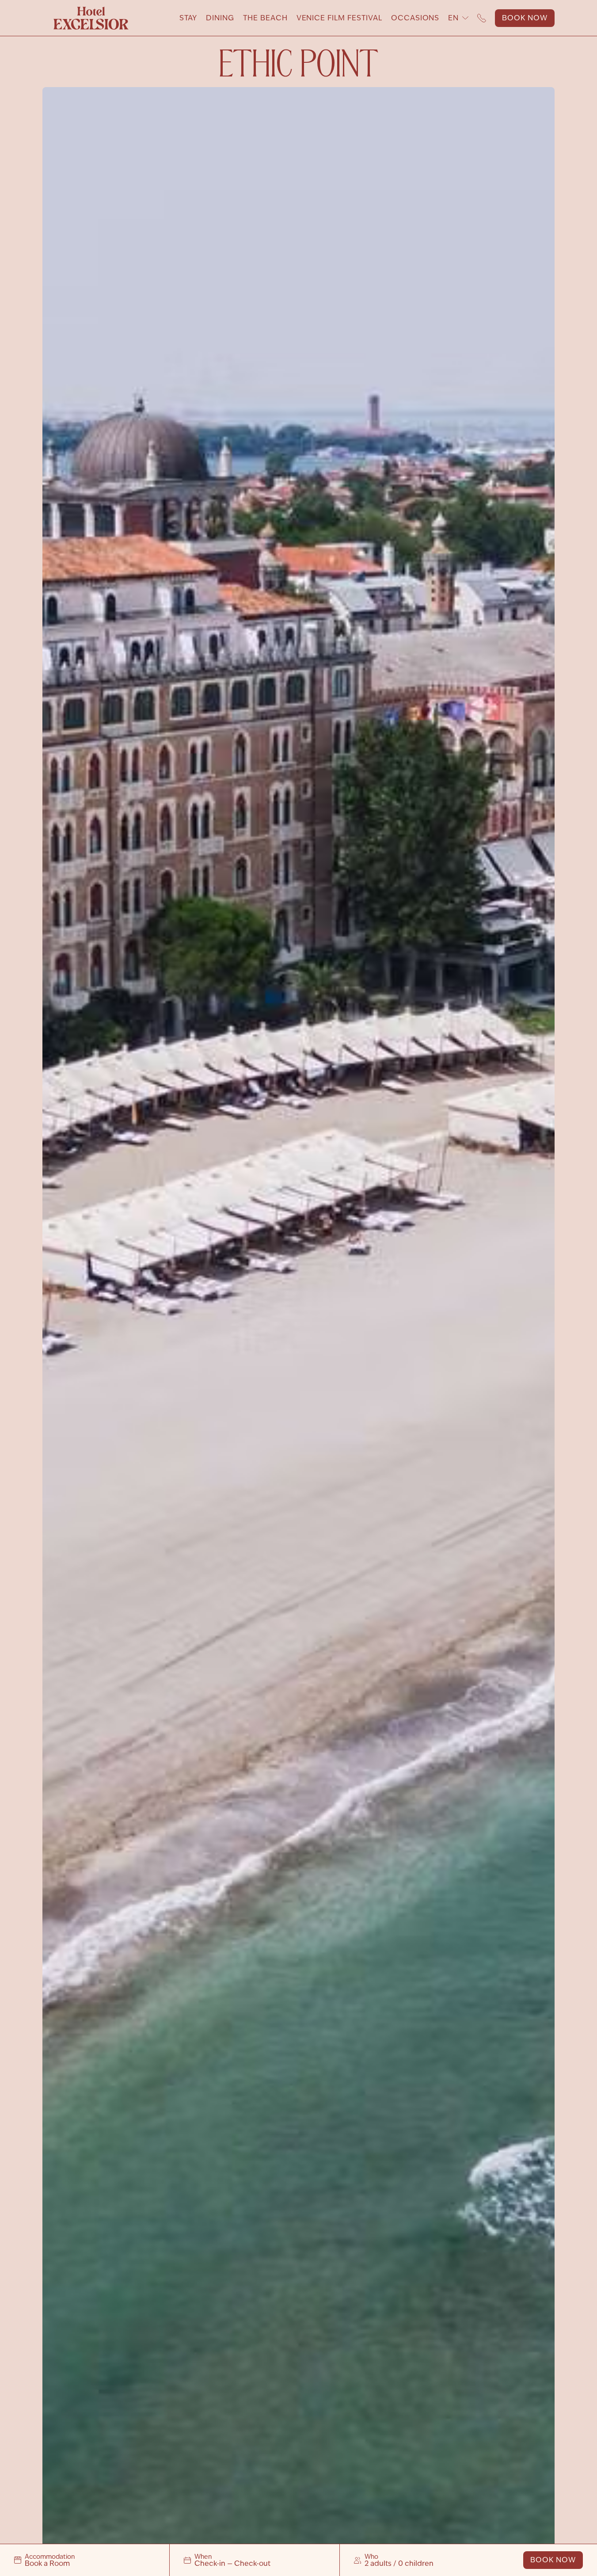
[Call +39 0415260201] (482, 18)
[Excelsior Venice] (91, 18)
